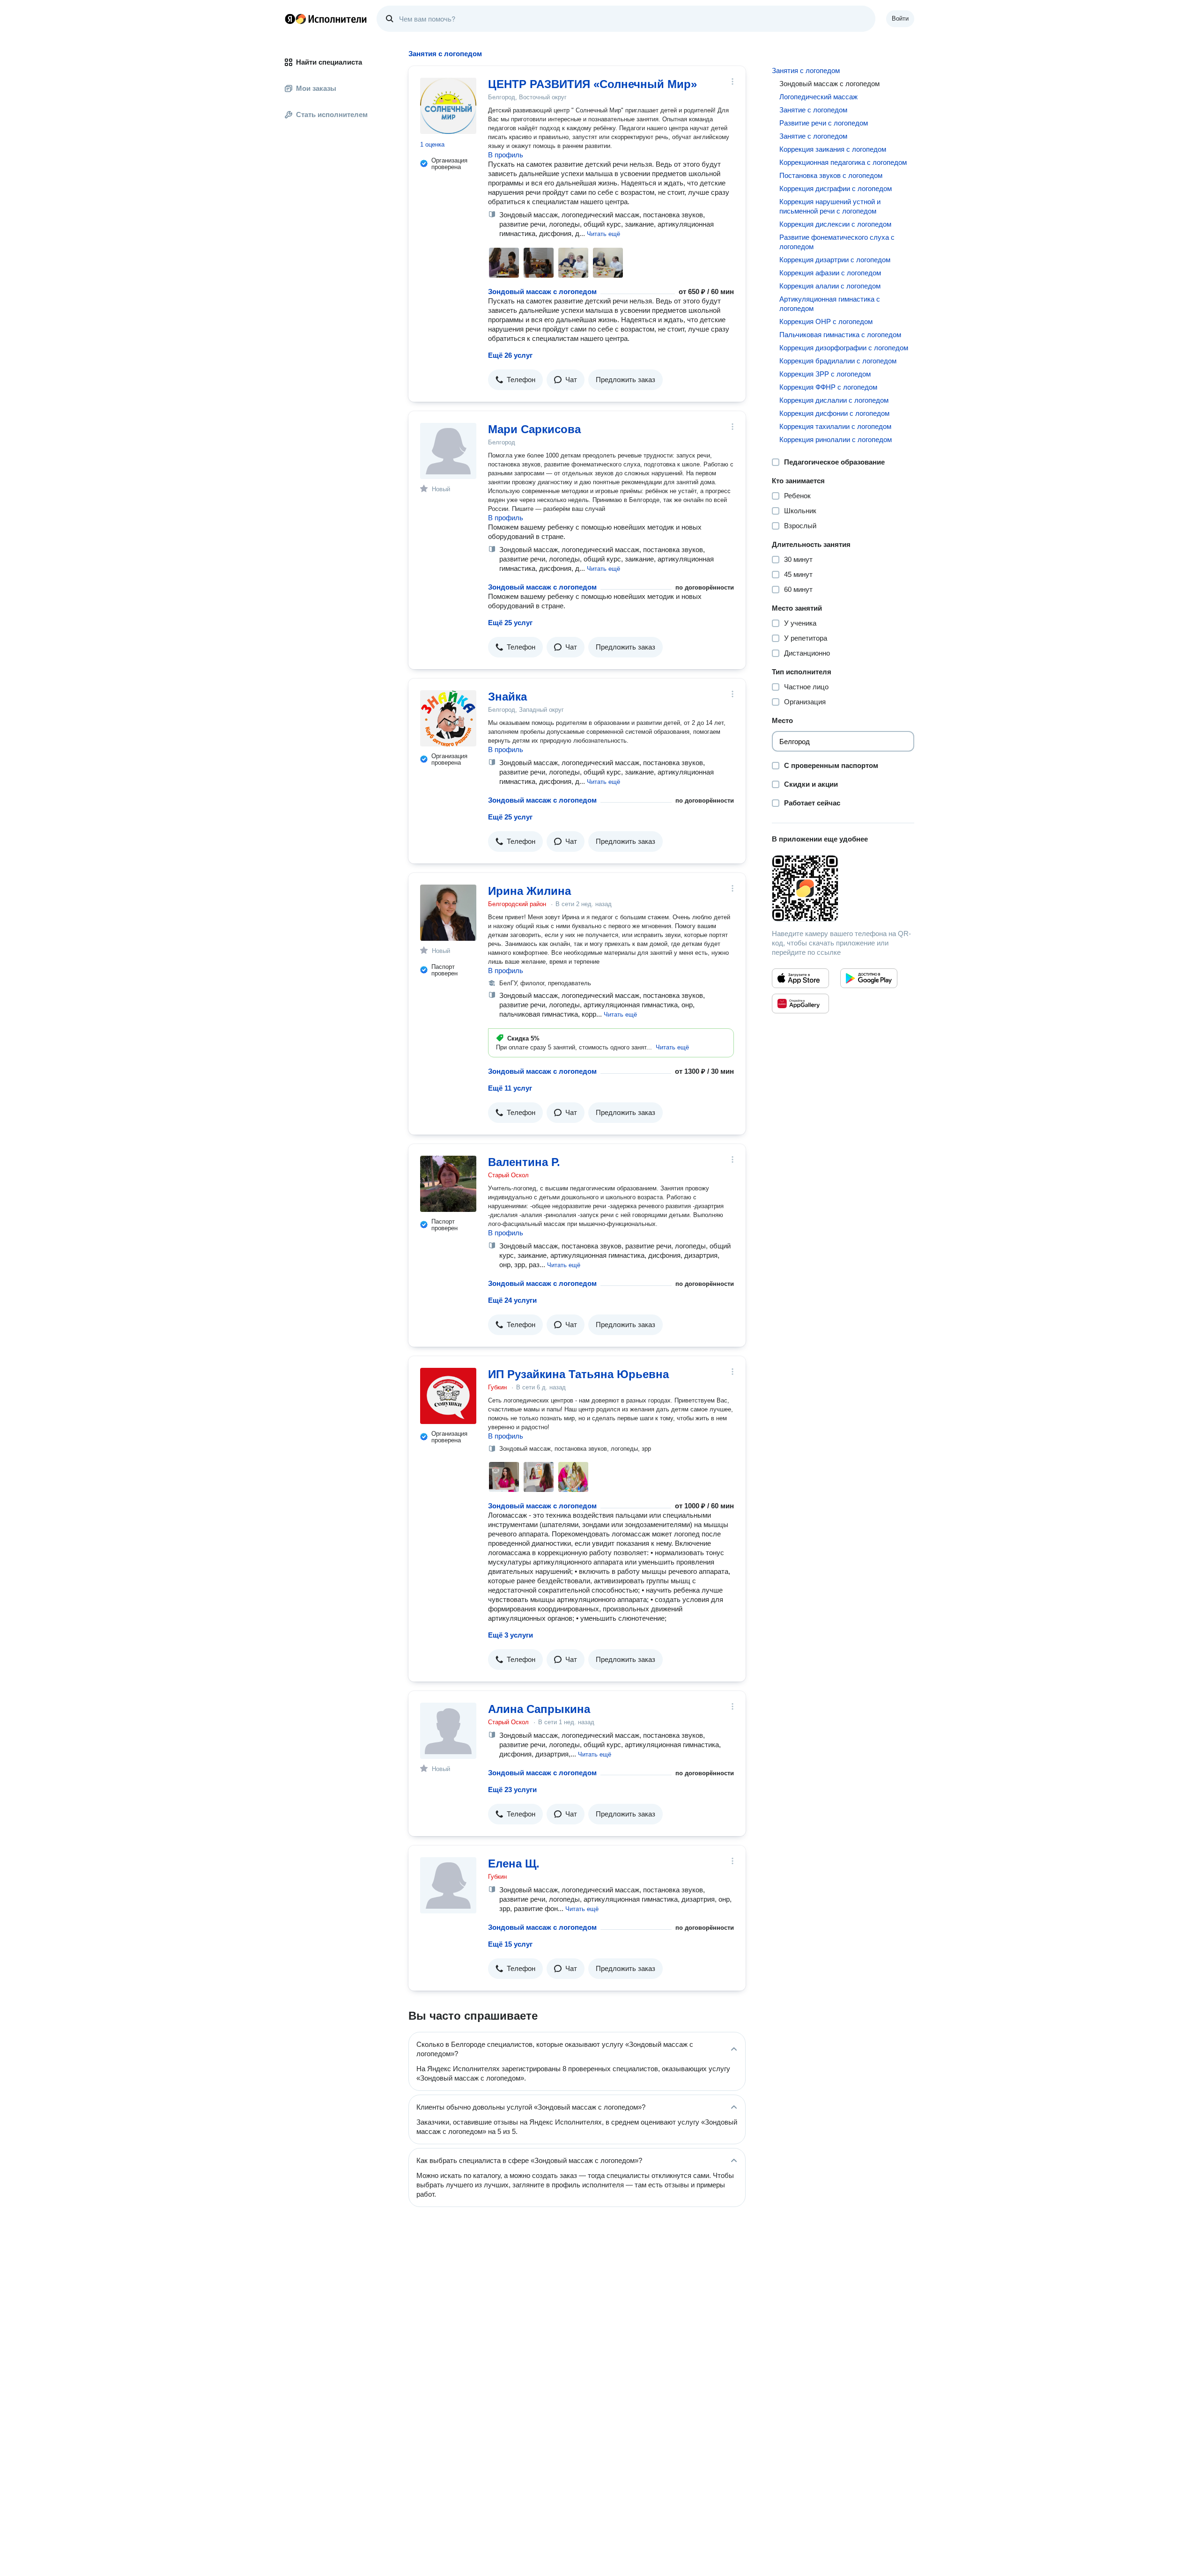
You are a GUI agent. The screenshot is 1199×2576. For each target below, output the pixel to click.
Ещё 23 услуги (512, 1790)
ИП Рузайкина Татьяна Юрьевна (578, 1374)
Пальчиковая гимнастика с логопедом (840, 335)
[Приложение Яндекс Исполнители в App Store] (800, 978)
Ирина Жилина (529, 891)
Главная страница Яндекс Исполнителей (326, 19)
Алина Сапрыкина (539, 1709)
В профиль (506, 155)
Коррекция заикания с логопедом (833, 149)
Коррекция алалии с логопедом (830, 286)
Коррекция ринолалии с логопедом (836, 439)
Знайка (507, 697)
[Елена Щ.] (448, 1885)
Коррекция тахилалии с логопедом (835, 426)
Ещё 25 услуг (510, 623)
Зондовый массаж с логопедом (542, 292)
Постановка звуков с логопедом (831, 175)
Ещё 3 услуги (511, 1635)
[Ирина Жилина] (448, 913)
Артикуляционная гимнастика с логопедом (830, 304)
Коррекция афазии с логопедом (830, 273)
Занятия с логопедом (806, 70)
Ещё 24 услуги (512, 1300)
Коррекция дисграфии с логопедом (836, 188)
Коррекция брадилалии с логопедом (838, 361)
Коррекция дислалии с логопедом (834, 400)
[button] (603, 233)
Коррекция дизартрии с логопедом (835, 260)
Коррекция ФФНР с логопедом (828, 387)
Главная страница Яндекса (290, 19)
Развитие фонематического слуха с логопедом (837, 242)
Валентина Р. (524, 1162)
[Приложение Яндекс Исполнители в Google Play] (869, 978)
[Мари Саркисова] (448, 451)
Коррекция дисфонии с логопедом (834, 413)
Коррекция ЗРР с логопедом (825, 374)
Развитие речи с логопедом (824, 123)
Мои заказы (316, 88)
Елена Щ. (514, 1864)
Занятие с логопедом (813, 110)
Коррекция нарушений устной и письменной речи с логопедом (830, 206)
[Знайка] (448, 718)
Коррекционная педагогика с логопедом (843, 162)
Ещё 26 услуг (510, 355)
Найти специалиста (329, 62)
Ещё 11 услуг (510, 1088)
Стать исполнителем (332, 114)
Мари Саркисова (534, 429)
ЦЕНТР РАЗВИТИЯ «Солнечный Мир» (592, 84)
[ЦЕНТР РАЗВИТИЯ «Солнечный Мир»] (448, 106)
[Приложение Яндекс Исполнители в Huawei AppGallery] (800, 1004)
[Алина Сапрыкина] (448, 1731)
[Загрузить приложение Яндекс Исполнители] (843, 888)
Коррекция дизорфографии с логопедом (844, 348)
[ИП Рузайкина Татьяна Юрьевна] (448, 1396)
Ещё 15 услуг (510, 1944)
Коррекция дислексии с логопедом (835, 224)
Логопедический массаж (818, 97)
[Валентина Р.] (448, 1184)
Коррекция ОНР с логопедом (826, 321)
